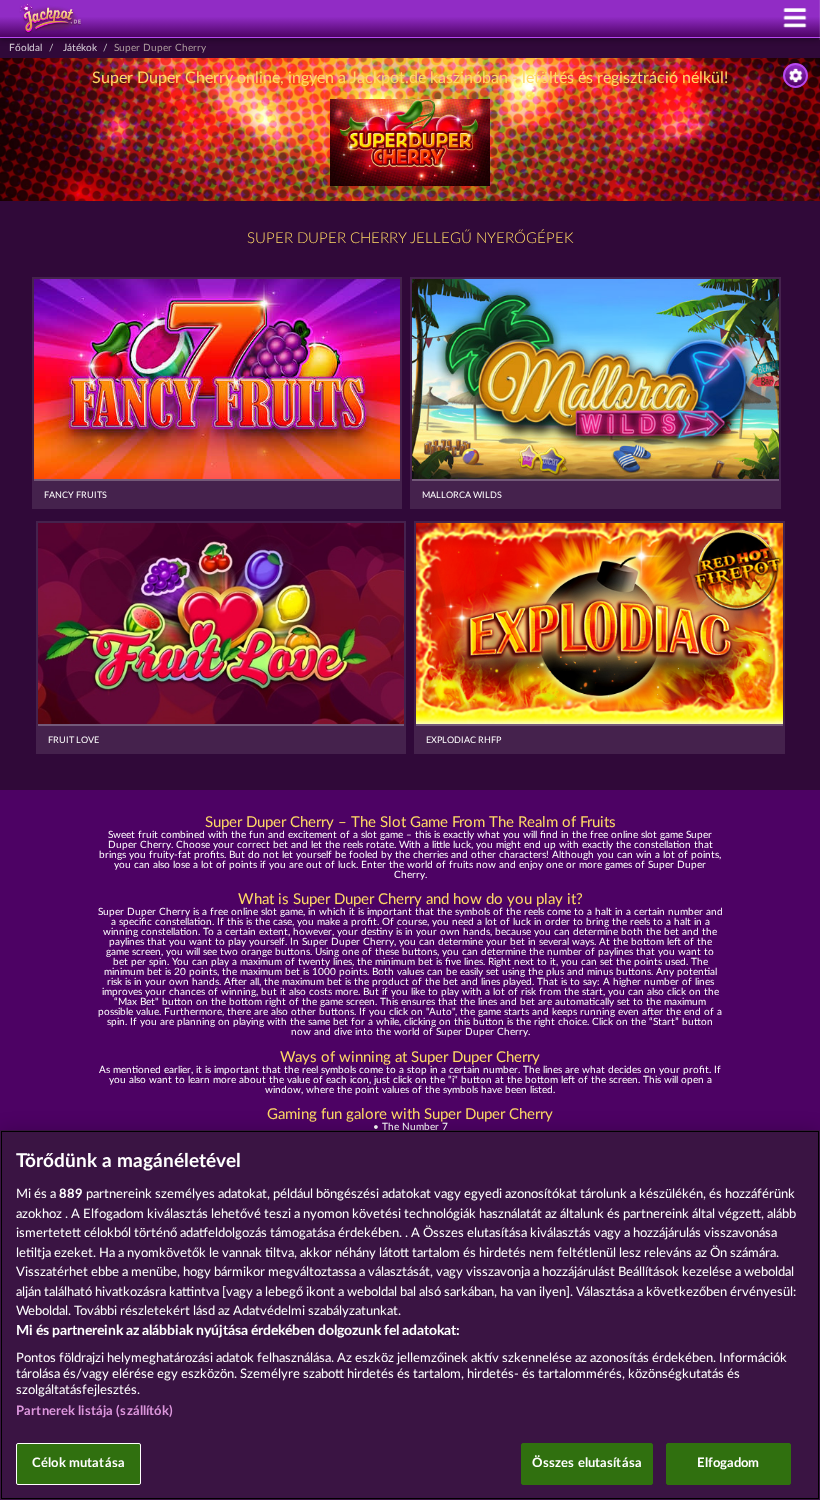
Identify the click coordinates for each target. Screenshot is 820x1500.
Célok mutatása (78, 1463)
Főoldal (25, 48)
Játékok (80, 48)
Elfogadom (728, 1463)
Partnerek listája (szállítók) (94, 1411)
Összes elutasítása (587, 1463)
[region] (410, 1315)
